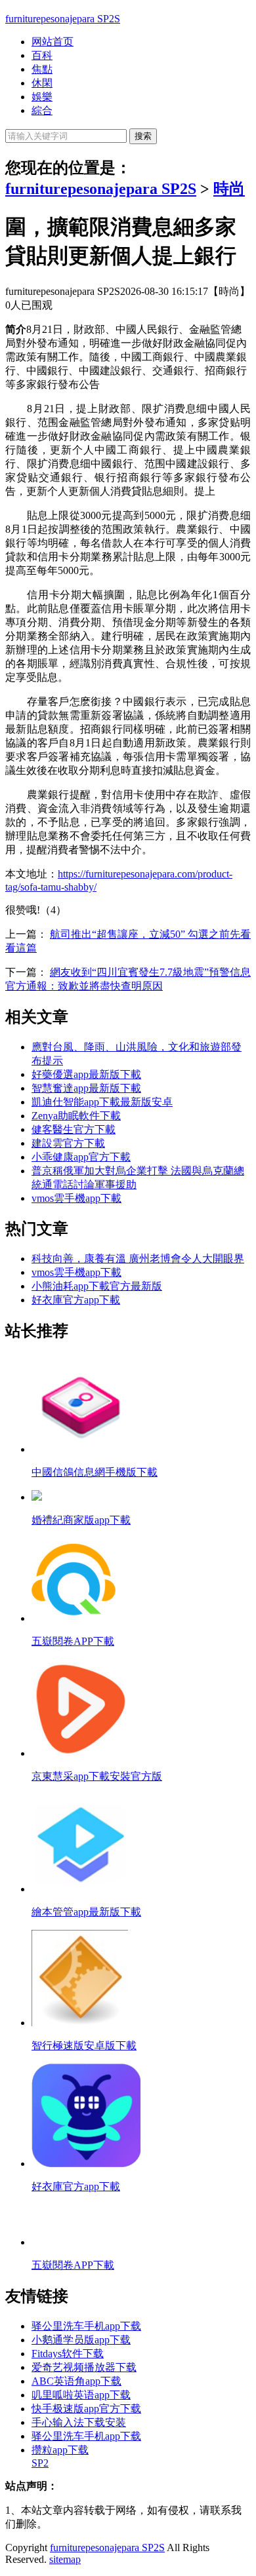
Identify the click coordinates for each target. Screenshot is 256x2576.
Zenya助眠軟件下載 (76, 1116)
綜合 (42, 110)
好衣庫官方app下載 (76, 1300)
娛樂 (42, 97)
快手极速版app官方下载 (86, 2409)
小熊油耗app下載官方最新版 (97, 1286)
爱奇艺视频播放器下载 (84, 2367)
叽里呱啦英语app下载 (81, 2395)
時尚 (229, 189)
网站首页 (53, 42)
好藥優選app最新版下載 (86, 1074)
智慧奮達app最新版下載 (86, 1088)
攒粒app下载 (60, 2450)
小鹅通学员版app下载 (81, 2340)
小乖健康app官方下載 (81, 1157)
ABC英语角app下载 (76, 2381)
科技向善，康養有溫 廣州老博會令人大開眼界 (138, 1259)
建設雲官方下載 (68, 1143)
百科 (42, 55)
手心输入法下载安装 (79, 2422)
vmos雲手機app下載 (76, 1198)
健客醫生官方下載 (74, 1129)
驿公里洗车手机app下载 (86, 2326)
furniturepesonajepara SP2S (63, 19)
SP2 (40, 2463)
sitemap (65, 2559)
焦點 (42, 69)
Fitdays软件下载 (68, 2354)
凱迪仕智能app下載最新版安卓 (102, 1102)
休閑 (42, 83)
